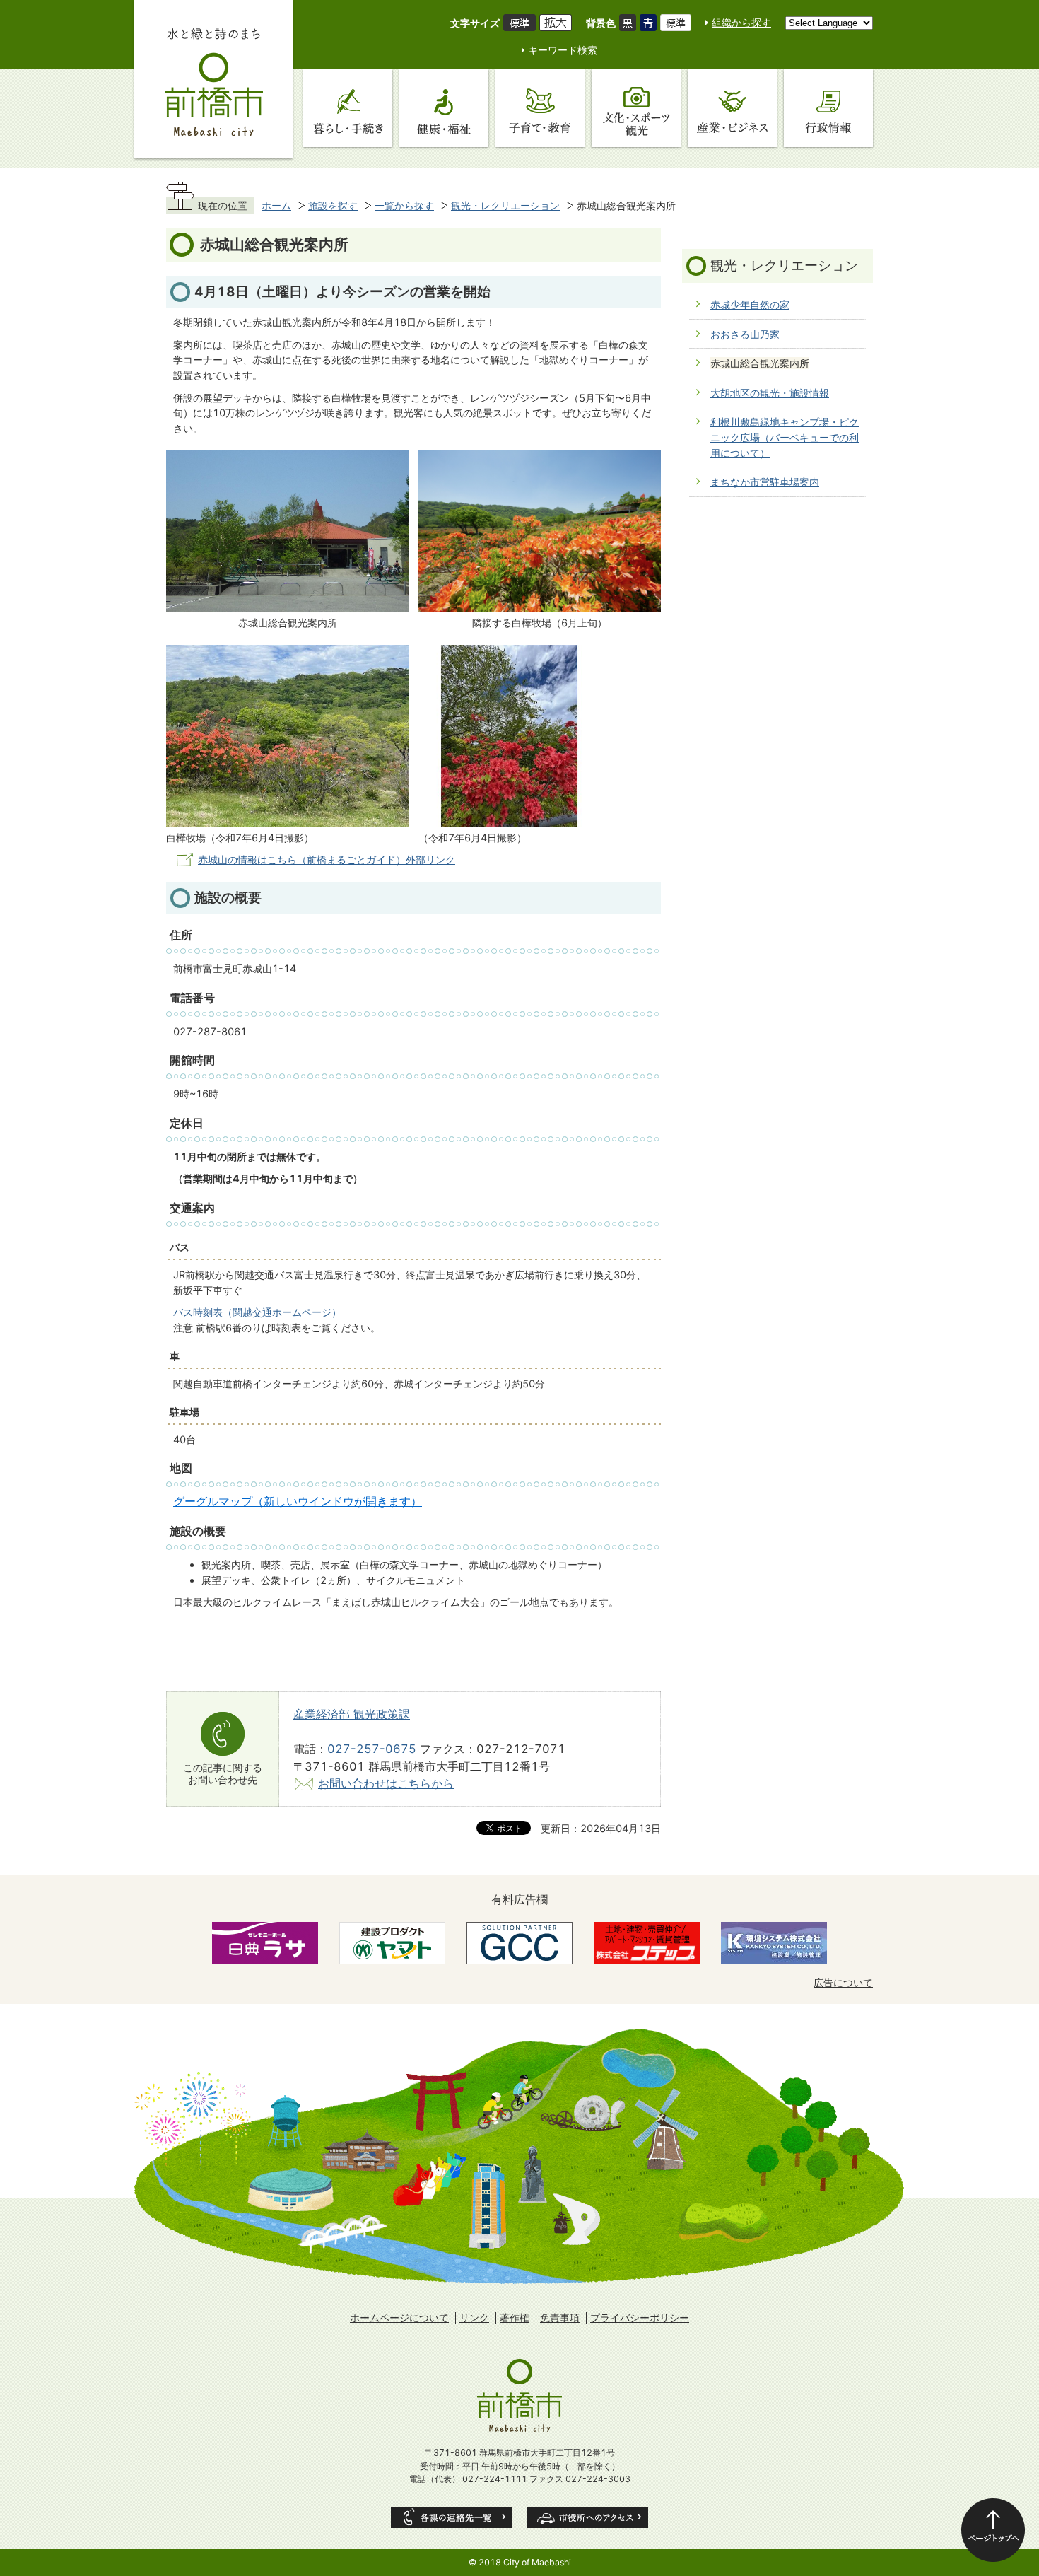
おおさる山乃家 (745, 334)
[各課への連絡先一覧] (452, 2517)
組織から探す (741, 22)
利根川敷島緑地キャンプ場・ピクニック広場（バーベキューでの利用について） (785, 437)
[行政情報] (828, 108)
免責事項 (560, 2318)
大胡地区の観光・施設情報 (770, 393)
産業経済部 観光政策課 (352, 1714)
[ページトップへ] (993, 2530)
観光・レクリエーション (505, 205)
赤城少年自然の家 (750, 304)
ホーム (276, 205)
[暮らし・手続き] (348, 108)
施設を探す (333, 205)
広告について (843, 1982)
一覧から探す (404, 205)
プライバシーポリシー (640, 2318)
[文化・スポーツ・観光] (636, 108)
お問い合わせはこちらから (386, 1783)
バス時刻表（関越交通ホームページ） (257, 1312)
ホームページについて (399, 2318)
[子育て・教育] (540, 108)
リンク (474, 2318)
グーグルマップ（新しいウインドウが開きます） (298, 1502)
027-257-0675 (372, 1749)
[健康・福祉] (444, 108)
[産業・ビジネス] (732, 108)
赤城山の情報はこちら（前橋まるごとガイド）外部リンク (327, 859)
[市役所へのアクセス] (587, 2517)
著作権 (515, 2318)
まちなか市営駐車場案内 (765, 482)
